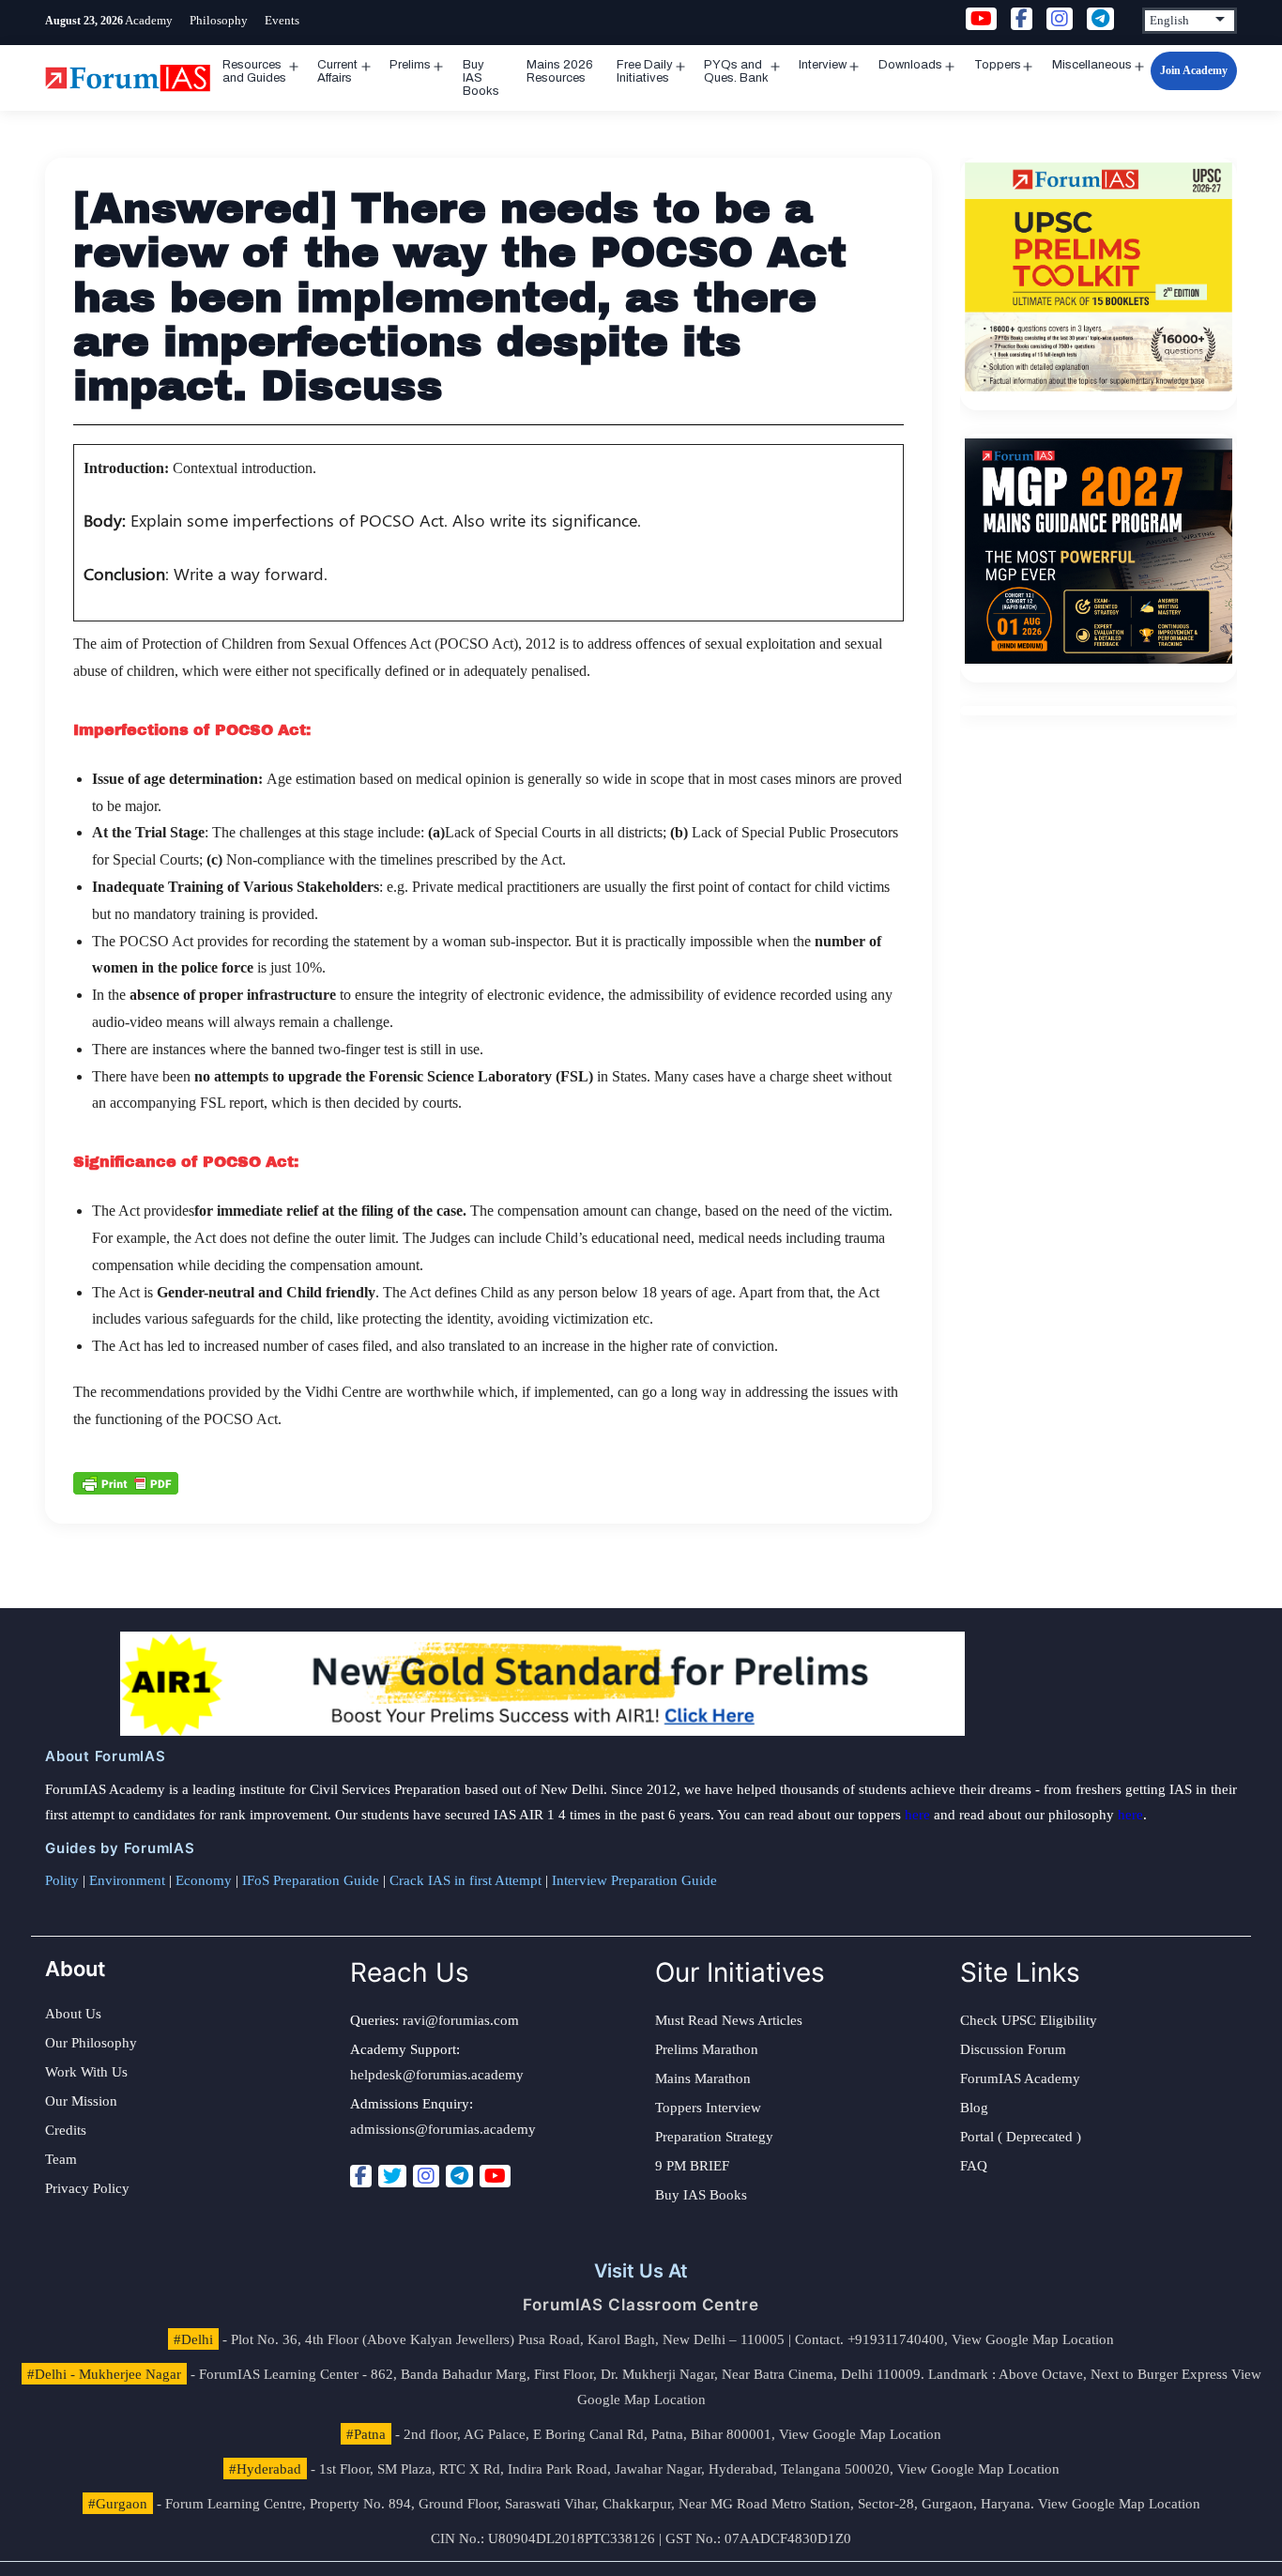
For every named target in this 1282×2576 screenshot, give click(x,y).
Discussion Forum (1013, 2049)
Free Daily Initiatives (645, 71)
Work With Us (86, 2072)
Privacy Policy (87, 2188)
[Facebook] (361, 2176)
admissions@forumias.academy (443, 2129)
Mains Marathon (703, 2078)
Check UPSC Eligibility (1029, 2020)
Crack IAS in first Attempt (465, 1880)
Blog (974, 2108)
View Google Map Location (1033, 2339)
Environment (127, 1880)
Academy (149, 20)
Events (282, 20)
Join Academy (1194, 70)
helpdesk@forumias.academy (437, 2075)
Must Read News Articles (729, 2020)
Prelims (410, 65)
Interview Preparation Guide (634, 1880)
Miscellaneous (1092, 65)
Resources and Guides (254, 71)
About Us (73, 2014)
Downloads (910, 65)
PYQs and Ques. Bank (736, 71)
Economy (204, 1880)
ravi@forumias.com (461, 2020)
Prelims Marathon (707, 2049)
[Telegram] (459, 2176)
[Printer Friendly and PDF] (126, 1482)
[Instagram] (426, 2176)
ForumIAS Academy (1020, 2078)
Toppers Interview (708, 2108)
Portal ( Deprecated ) (1021, 2137)
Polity (62, 1880)
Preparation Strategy (714, 2137)
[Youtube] (495, 2176)
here (917, 1815)
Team (61, 2159)
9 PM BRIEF (692, 2166)
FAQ (974, 2166)
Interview (823, 65)
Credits (66, 2130)
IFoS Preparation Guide (311, 1880)
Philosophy (219, 20)
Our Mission (81, 2101)
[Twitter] (392, 2176)
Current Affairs (337, 71)
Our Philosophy (91, 2043)
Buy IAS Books (481, 78)
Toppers (998, 65)
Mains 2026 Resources (560, 71)
